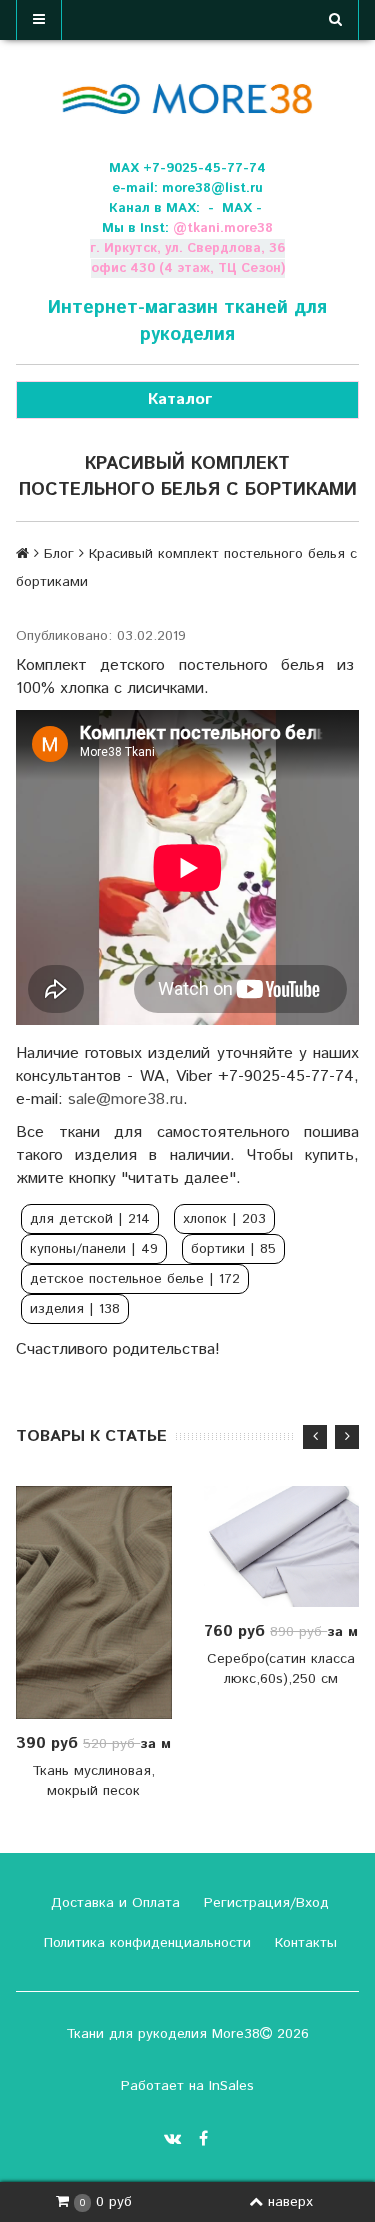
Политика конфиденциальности (145, 1943)
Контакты (303, 1943)
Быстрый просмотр (111, 1602)
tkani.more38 (230, 228)
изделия (75, 1309)
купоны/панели (94, 1249)
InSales (231, 2086)
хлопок (224, 1219)
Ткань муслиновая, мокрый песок (93, 1781)
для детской (90, 1219)
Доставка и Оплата (113, 1903)
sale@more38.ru (125, 1099)
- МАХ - (235, 208)
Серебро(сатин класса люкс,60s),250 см (281, 1669)
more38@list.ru (212, 188)
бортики (233, 1249)
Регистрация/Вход (264, 1903)
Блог (59, 554)
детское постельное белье (135, 1279)
